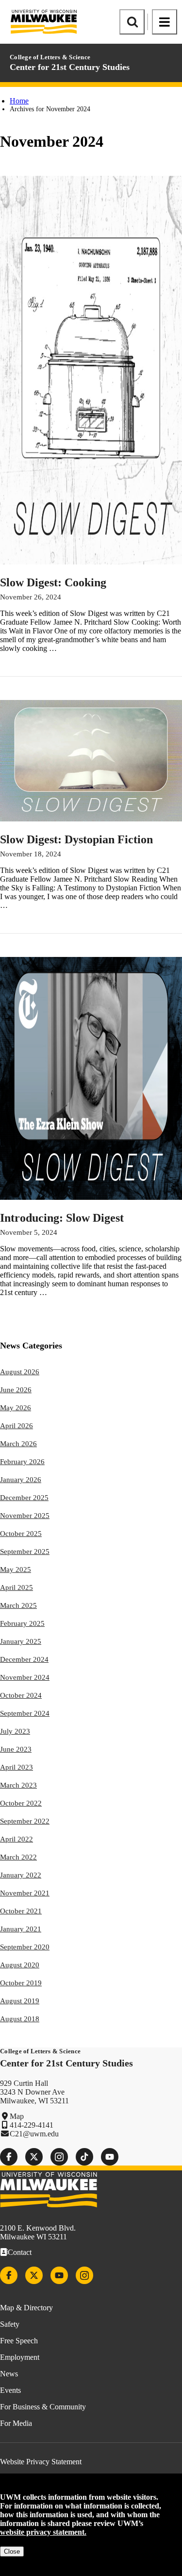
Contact (20, 2252)
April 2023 (17, 1767)
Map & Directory (26, 2308)
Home (19, 101)
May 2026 (16, 1408)
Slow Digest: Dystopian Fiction (76, 839)
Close (12, 2551)
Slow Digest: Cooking (53, 582)
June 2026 (16, 1390)
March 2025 (18, 1605)
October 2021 (21, 1911)
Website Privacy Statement (41, 2462)
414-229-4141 (32, 2125)
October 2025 (21, 1534)
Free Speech (19, 2341)
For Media (16, 2423)
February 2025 (22, 1623)
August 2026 (20, 1372)
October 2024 (21, 1695)
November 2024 (25, 1677)
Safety (10, 2324)
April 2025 (17, 1587)
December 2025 (24, 1498)
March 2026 (18, 1444)
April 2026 (17, 1426)
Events (10, 2390)
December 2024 (24, 1659)
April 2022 (17, 1839)
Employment (20, 2357)
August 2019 (20, 2001)
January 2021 (21, 1929)
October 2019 (21, 1983)
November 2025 (25, 1516)
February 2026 (22, 1462)
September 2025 (25, 1552)
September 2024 (25, 1713)
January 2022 (21, 1875)
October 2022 (21, 1803)
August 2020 (20, 1965)
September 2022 (25, 1821)
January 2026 (21, 1480)
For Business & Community (43, 2407)
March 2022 (18, 1857)
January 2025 (21, 1641)
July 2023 (15, 1731)
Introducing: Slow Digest (62, 1218)
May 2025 (16, 1569)
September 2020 (25, 1947)
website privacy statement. (43, 2532)
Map (17, 2116)
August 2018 (20, 2019)
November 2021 (25, 1893)
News (9, 2374)
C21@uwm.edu (34, 2134)
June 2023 (16, 1749)
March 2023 (18, 1785)
